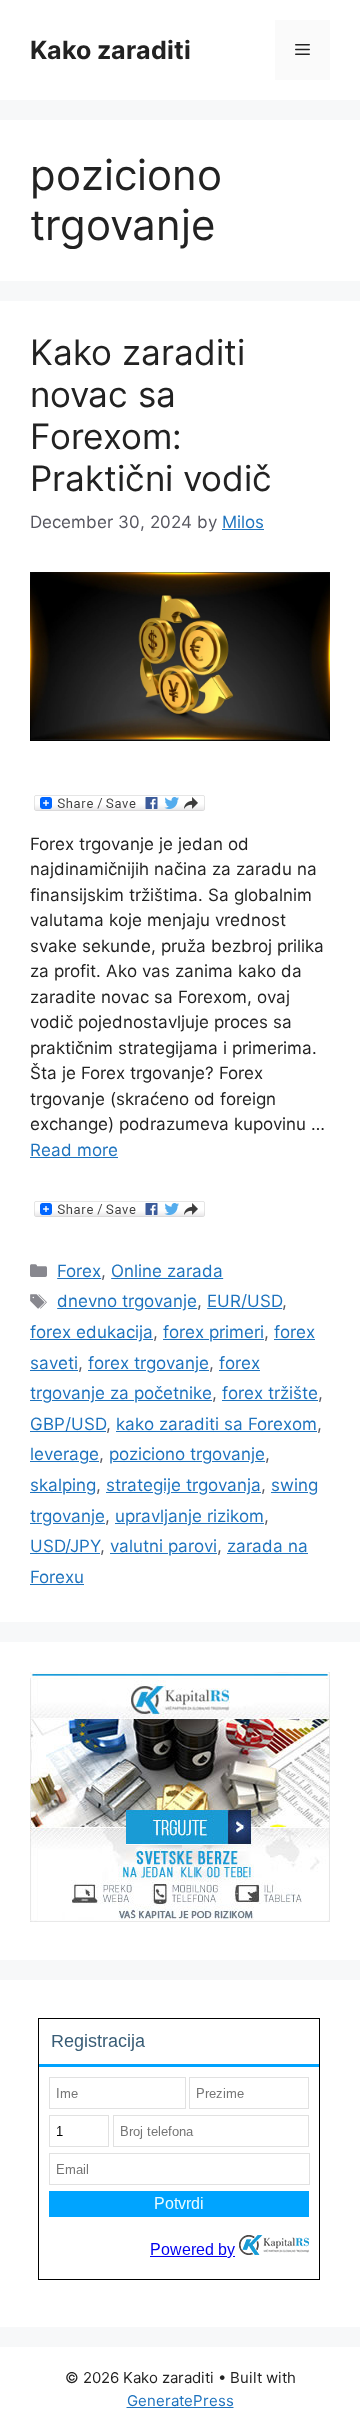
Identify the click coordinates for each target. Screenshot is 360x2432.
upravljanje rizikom (189, 1516)
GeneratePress (180, 2400)
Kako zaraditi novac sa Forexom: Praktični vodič (151, 415)
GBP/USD (68, 1424)
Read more (74, 1150)
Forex (79, 1271)
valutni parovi (163, 1546)
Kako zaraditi (110, 50)
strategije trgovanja (183, 1485)
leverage (64, 1454)
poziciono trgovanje (187, 1454)
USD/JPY (65, 1546)
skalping (63, 1485)
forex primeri (213, 1332)
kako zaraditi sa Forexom (216, 1424)
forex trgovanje (148, 1363)
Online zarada (167, 1271)
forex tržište (270, 1393)
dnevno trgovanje (127, 1301)
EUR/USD (244, 1301)
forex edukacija (91, 1332)
